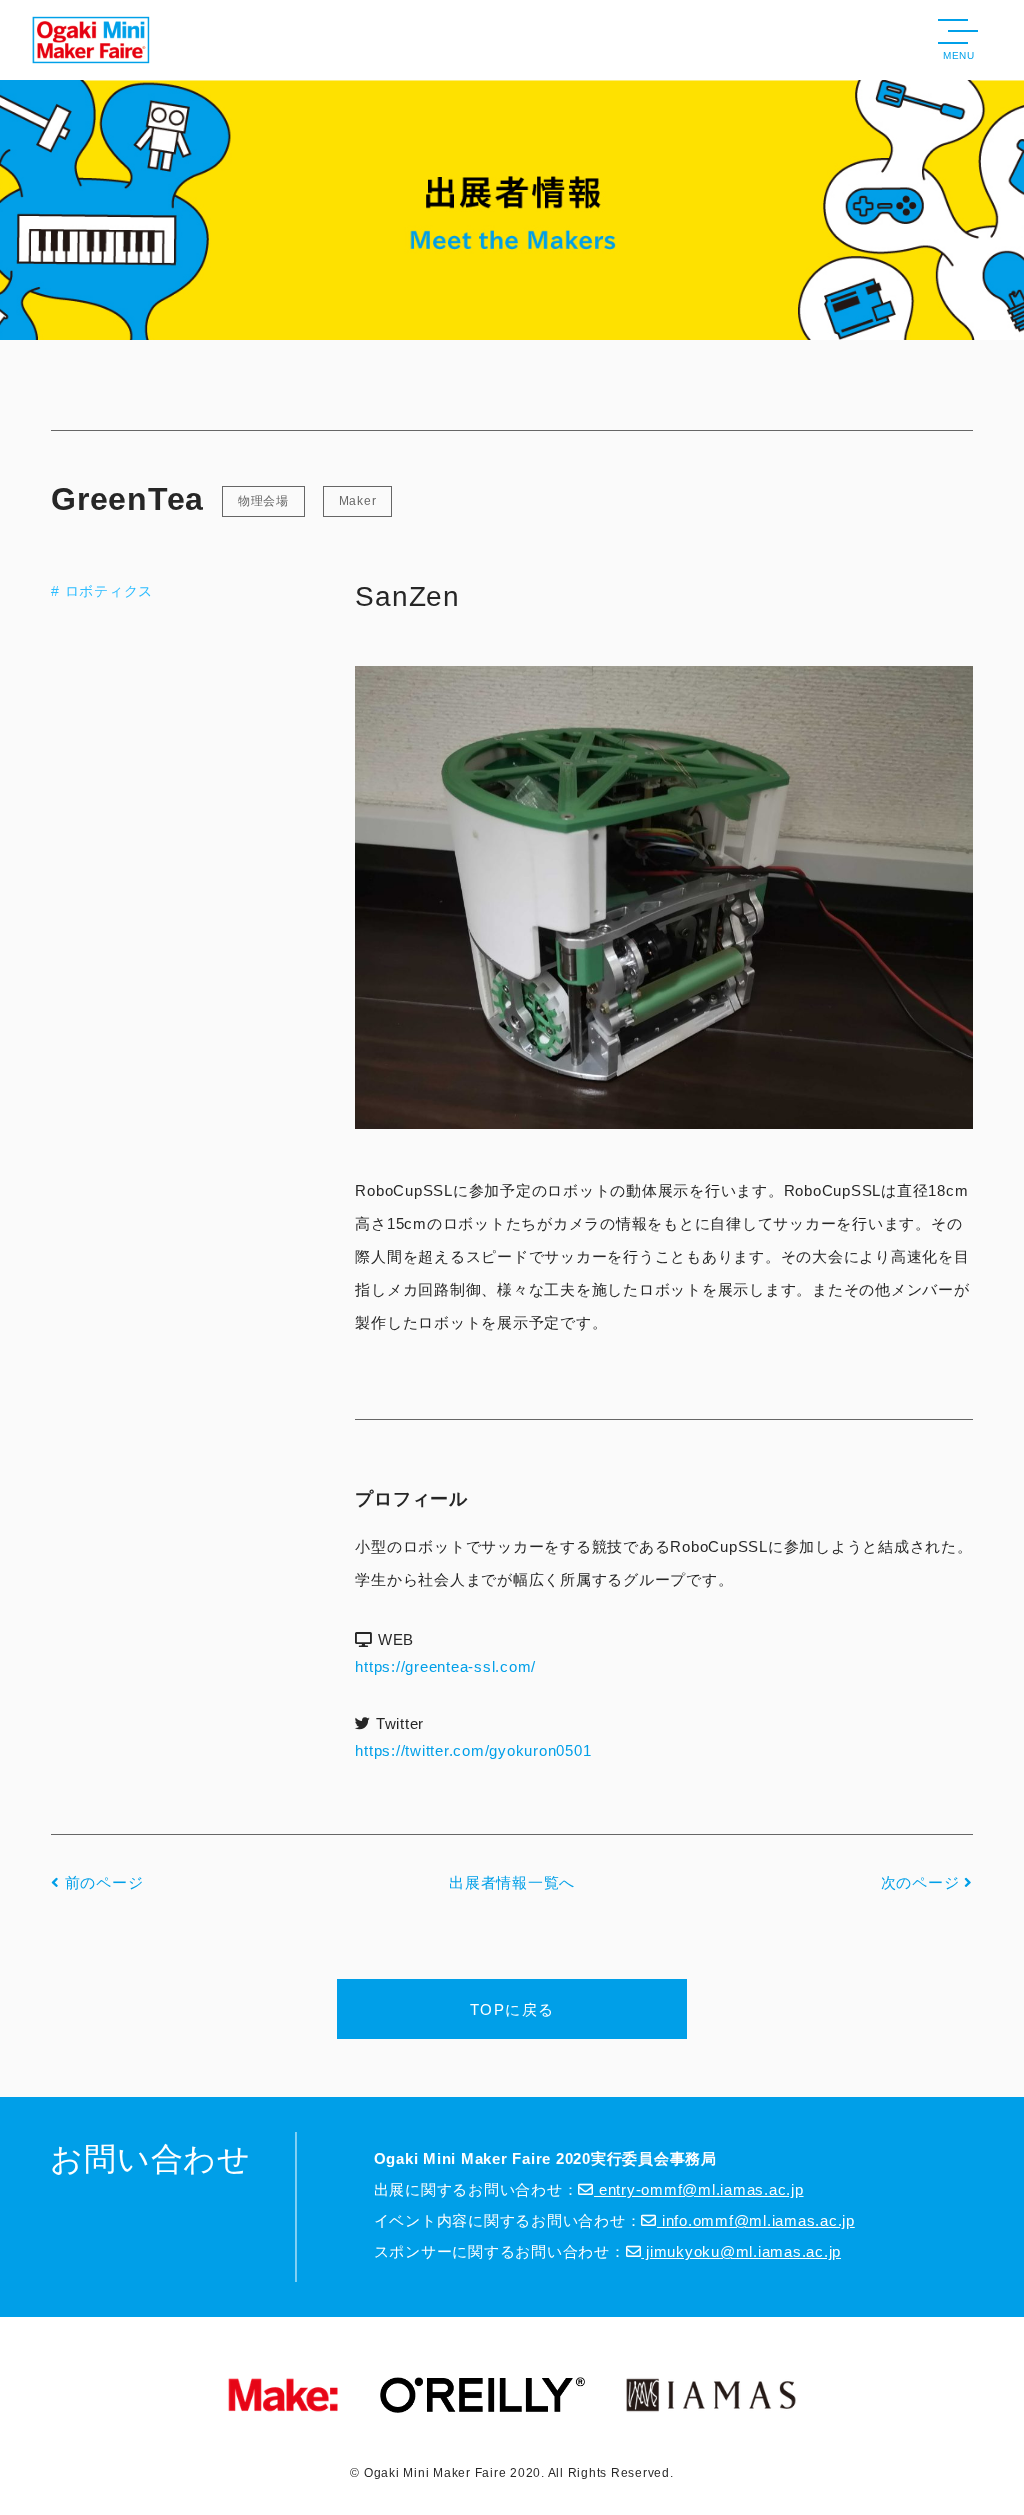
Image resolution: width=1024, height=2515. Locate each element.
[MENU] (958, 34)
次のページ (923, 1882)
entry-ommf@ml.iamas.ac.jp (698, 2189)
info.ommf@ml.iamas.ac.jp (756, 2220)
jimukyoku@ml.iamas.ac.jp (741, 2251)
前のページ (101, 1882)
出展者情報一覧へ (512, 1882)
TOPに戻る (512, 2009)
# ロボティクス (102, 591)
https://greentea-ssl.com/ (445, 1666)
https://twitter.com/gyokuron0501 (473, 1750)
